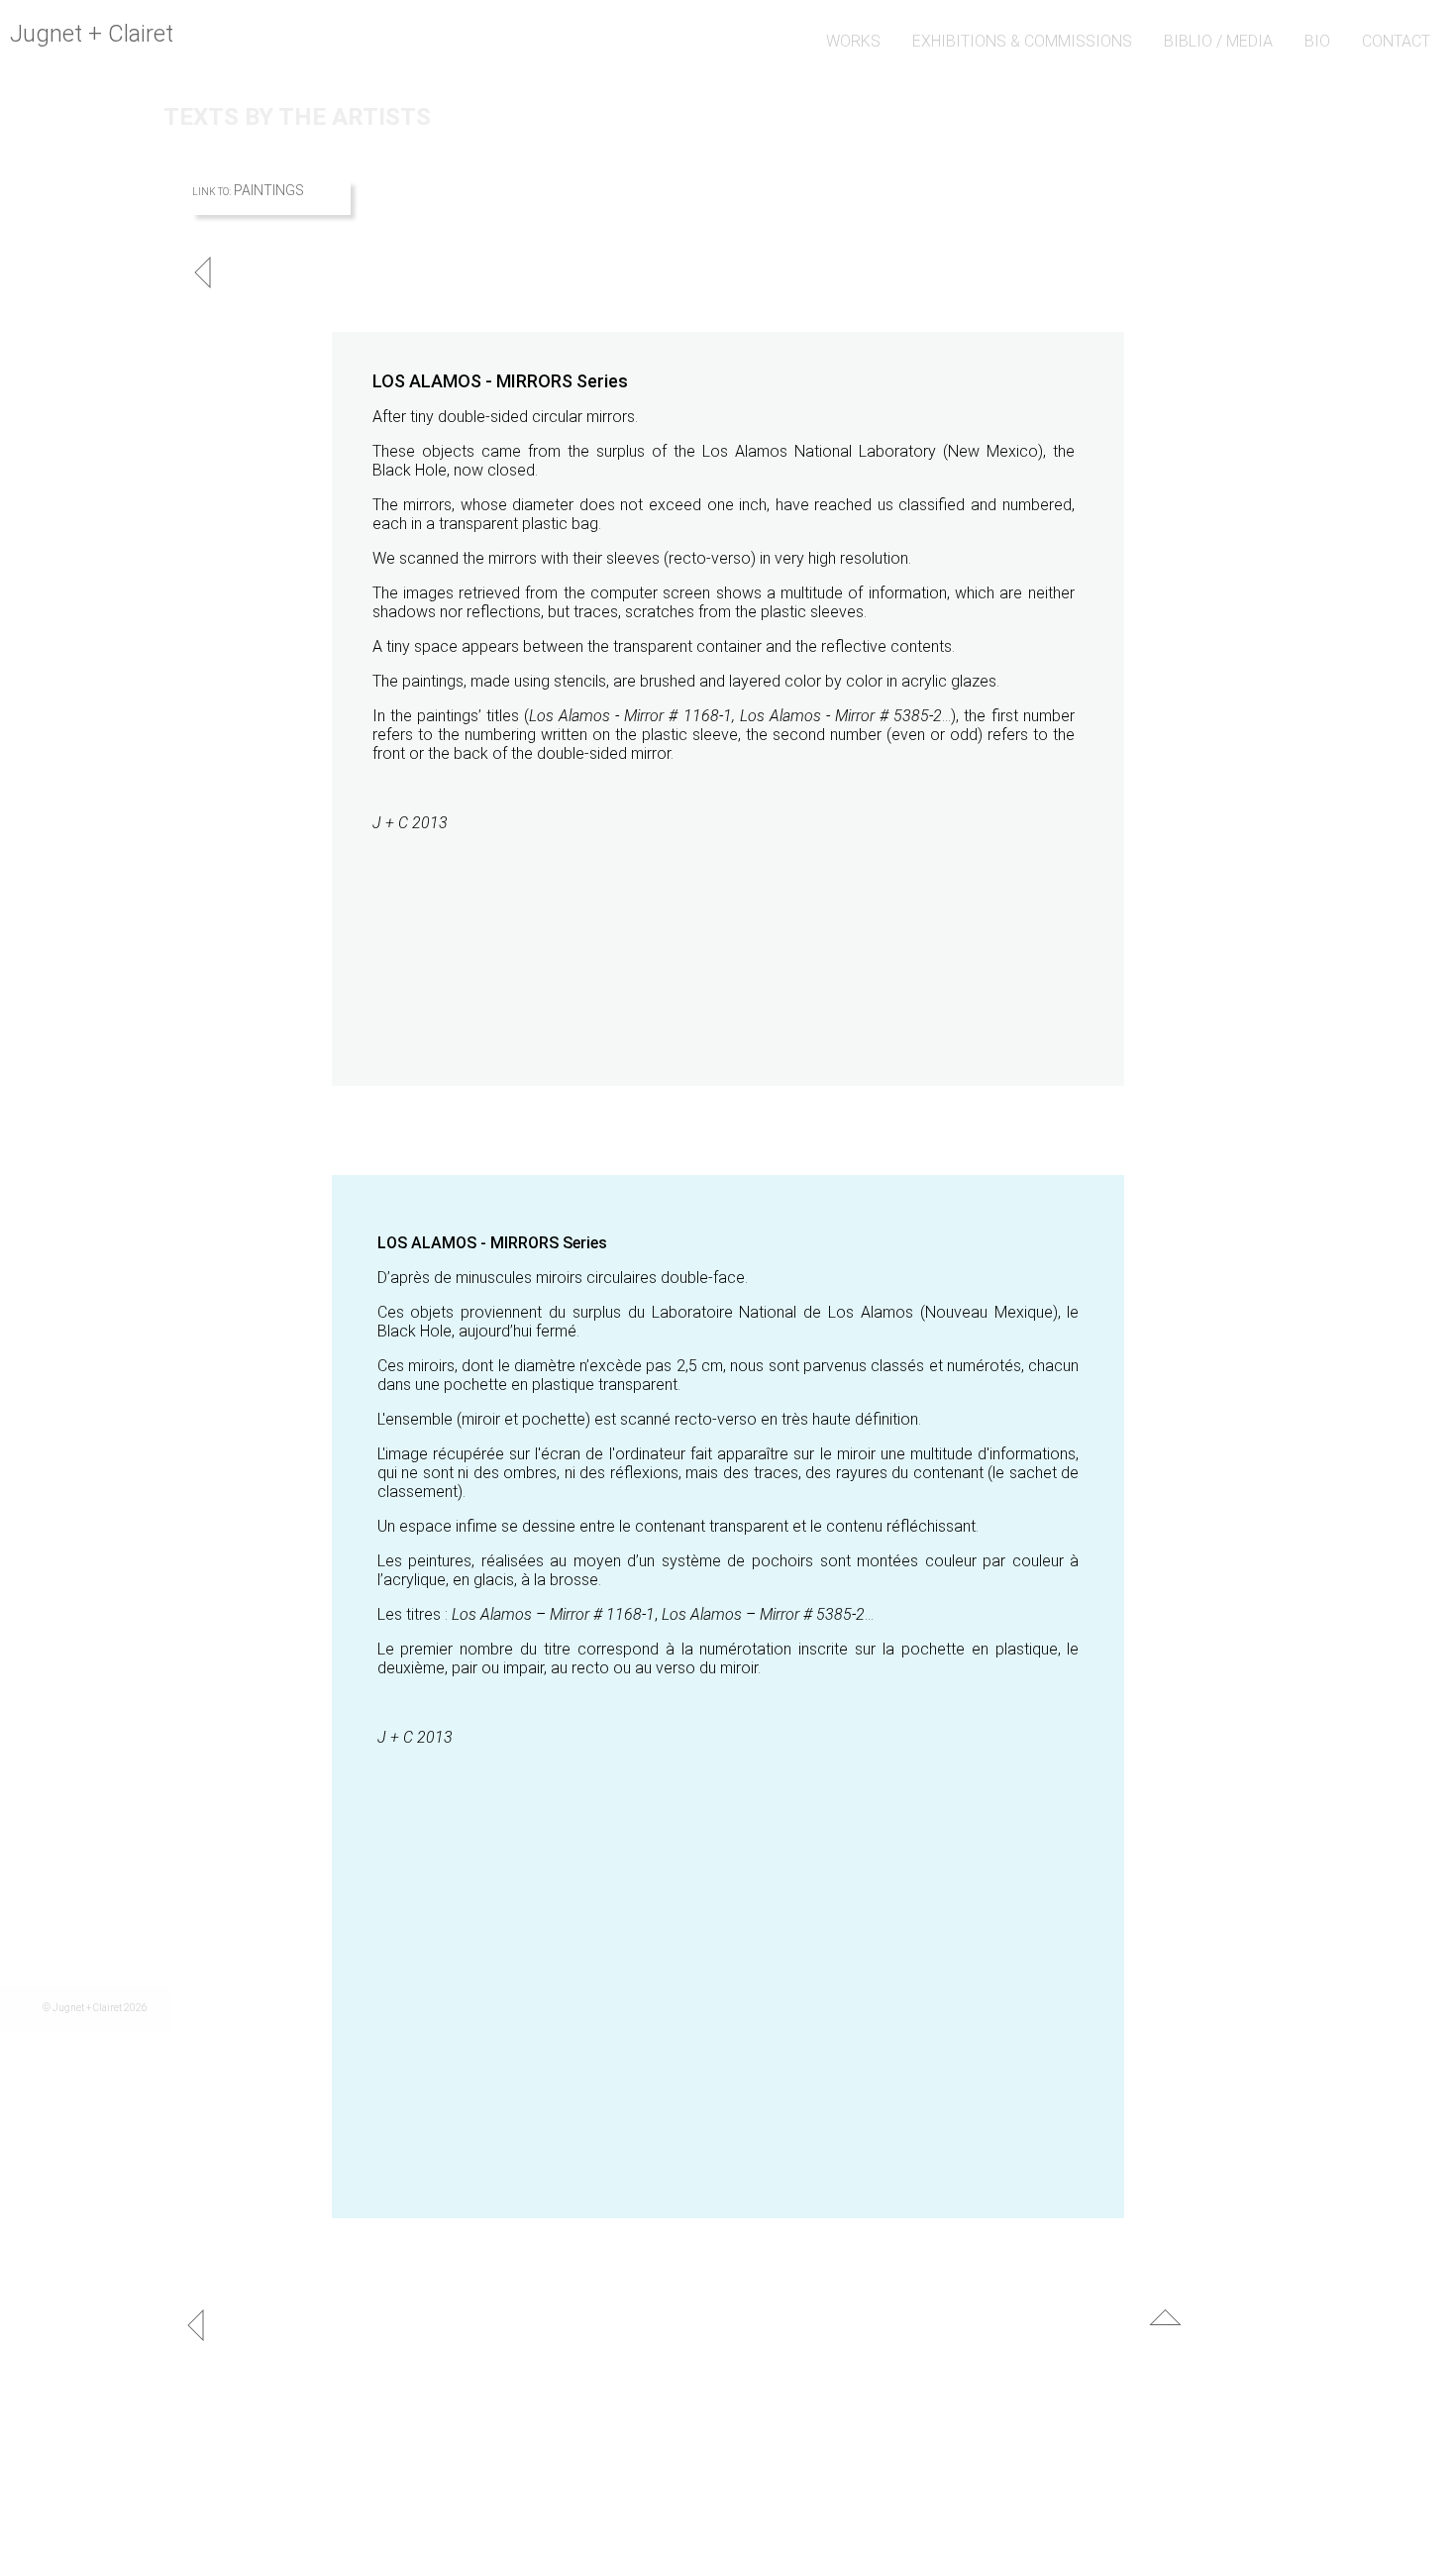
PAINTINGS (269, 190)
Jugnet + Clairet (92, 34)
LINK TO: (211, 192)
